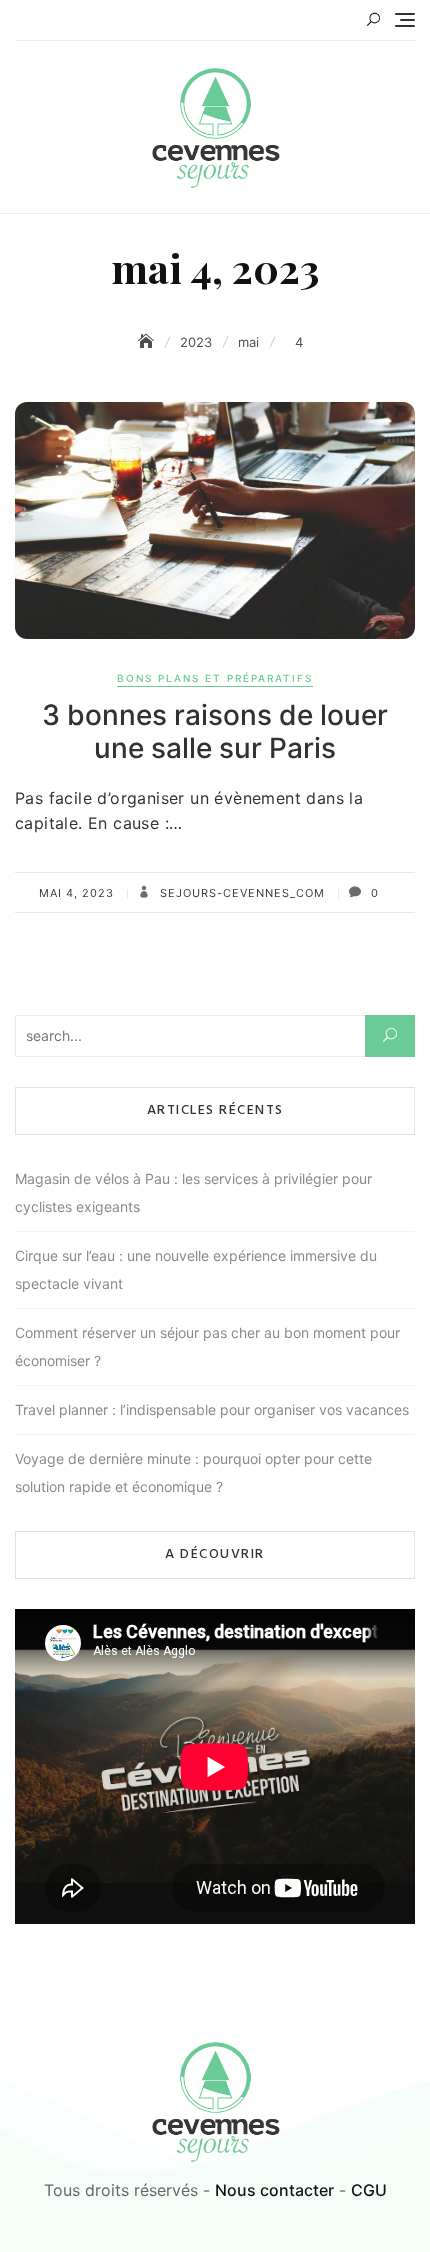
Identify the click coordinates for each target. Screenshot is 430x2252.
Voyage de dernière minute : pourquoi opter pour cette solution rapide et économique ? (193, 1472)
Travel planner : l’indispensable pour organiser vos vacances (212, 1409)
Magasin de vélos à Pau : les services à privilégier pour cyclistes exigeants (193, 1192)
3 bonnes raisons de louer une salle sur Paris (215, 732)
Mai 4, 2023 (76, 893)
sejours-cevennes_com (240, 893)
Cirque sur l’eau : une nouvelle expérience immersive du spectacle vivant (196, 1269)
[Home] (148, 341)
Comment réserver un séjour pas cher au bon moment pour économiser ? (207, 1346)
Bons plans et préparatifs (215, 678)
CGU (369, 2190)
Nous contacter (274, 2190)
